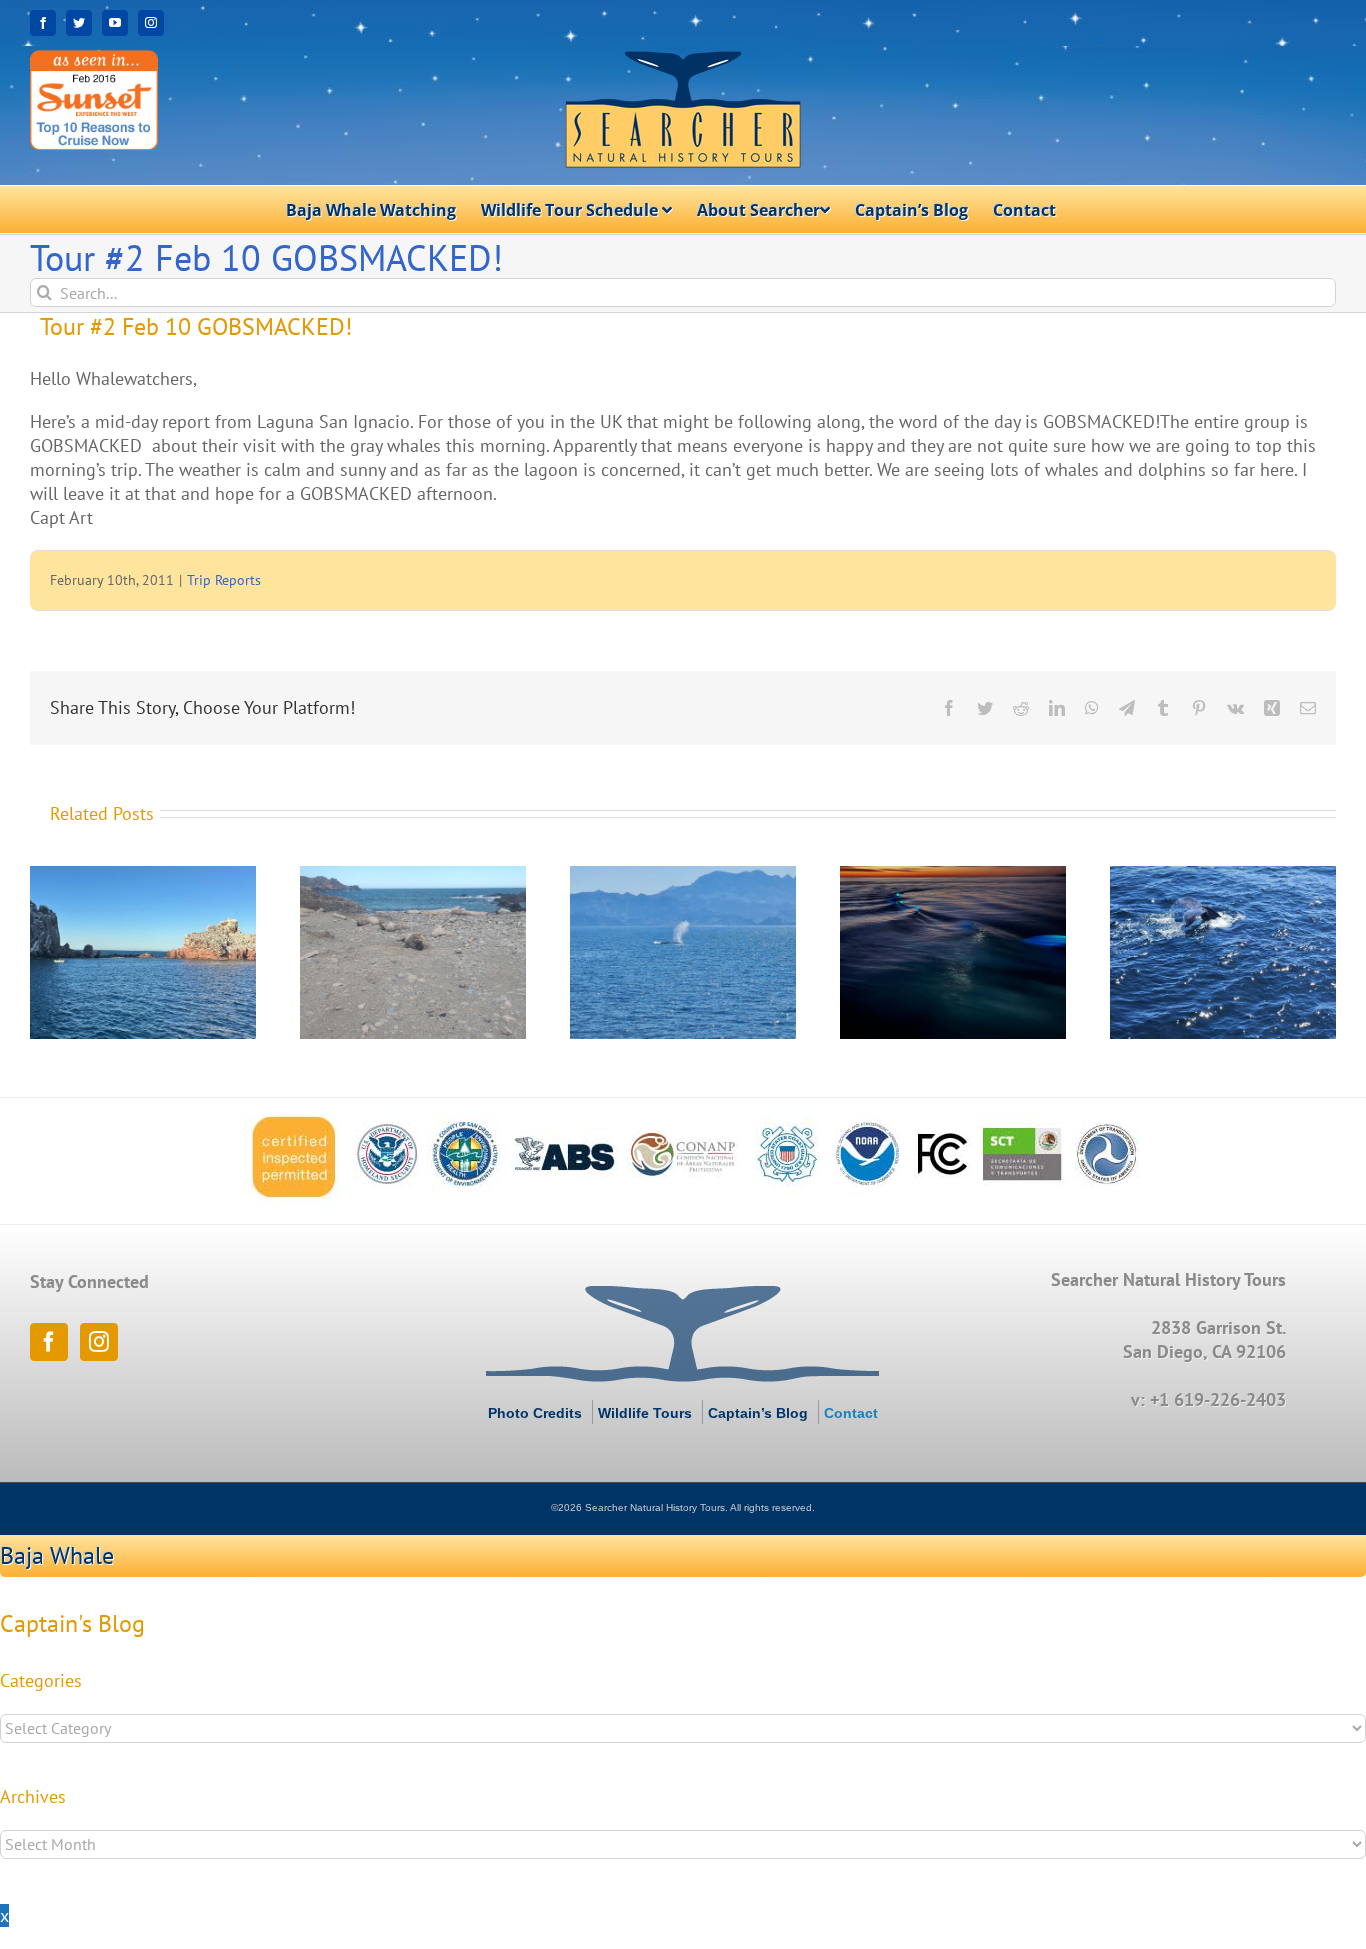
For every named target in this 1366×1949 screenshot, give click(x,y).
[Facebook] (49, 1342)
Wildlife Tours (645, 1413)
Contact (851, 1413)
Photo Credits (535, 1413)
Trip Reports (224, 580)
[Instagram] (99, 1342)
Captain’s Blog (758, 1413)
